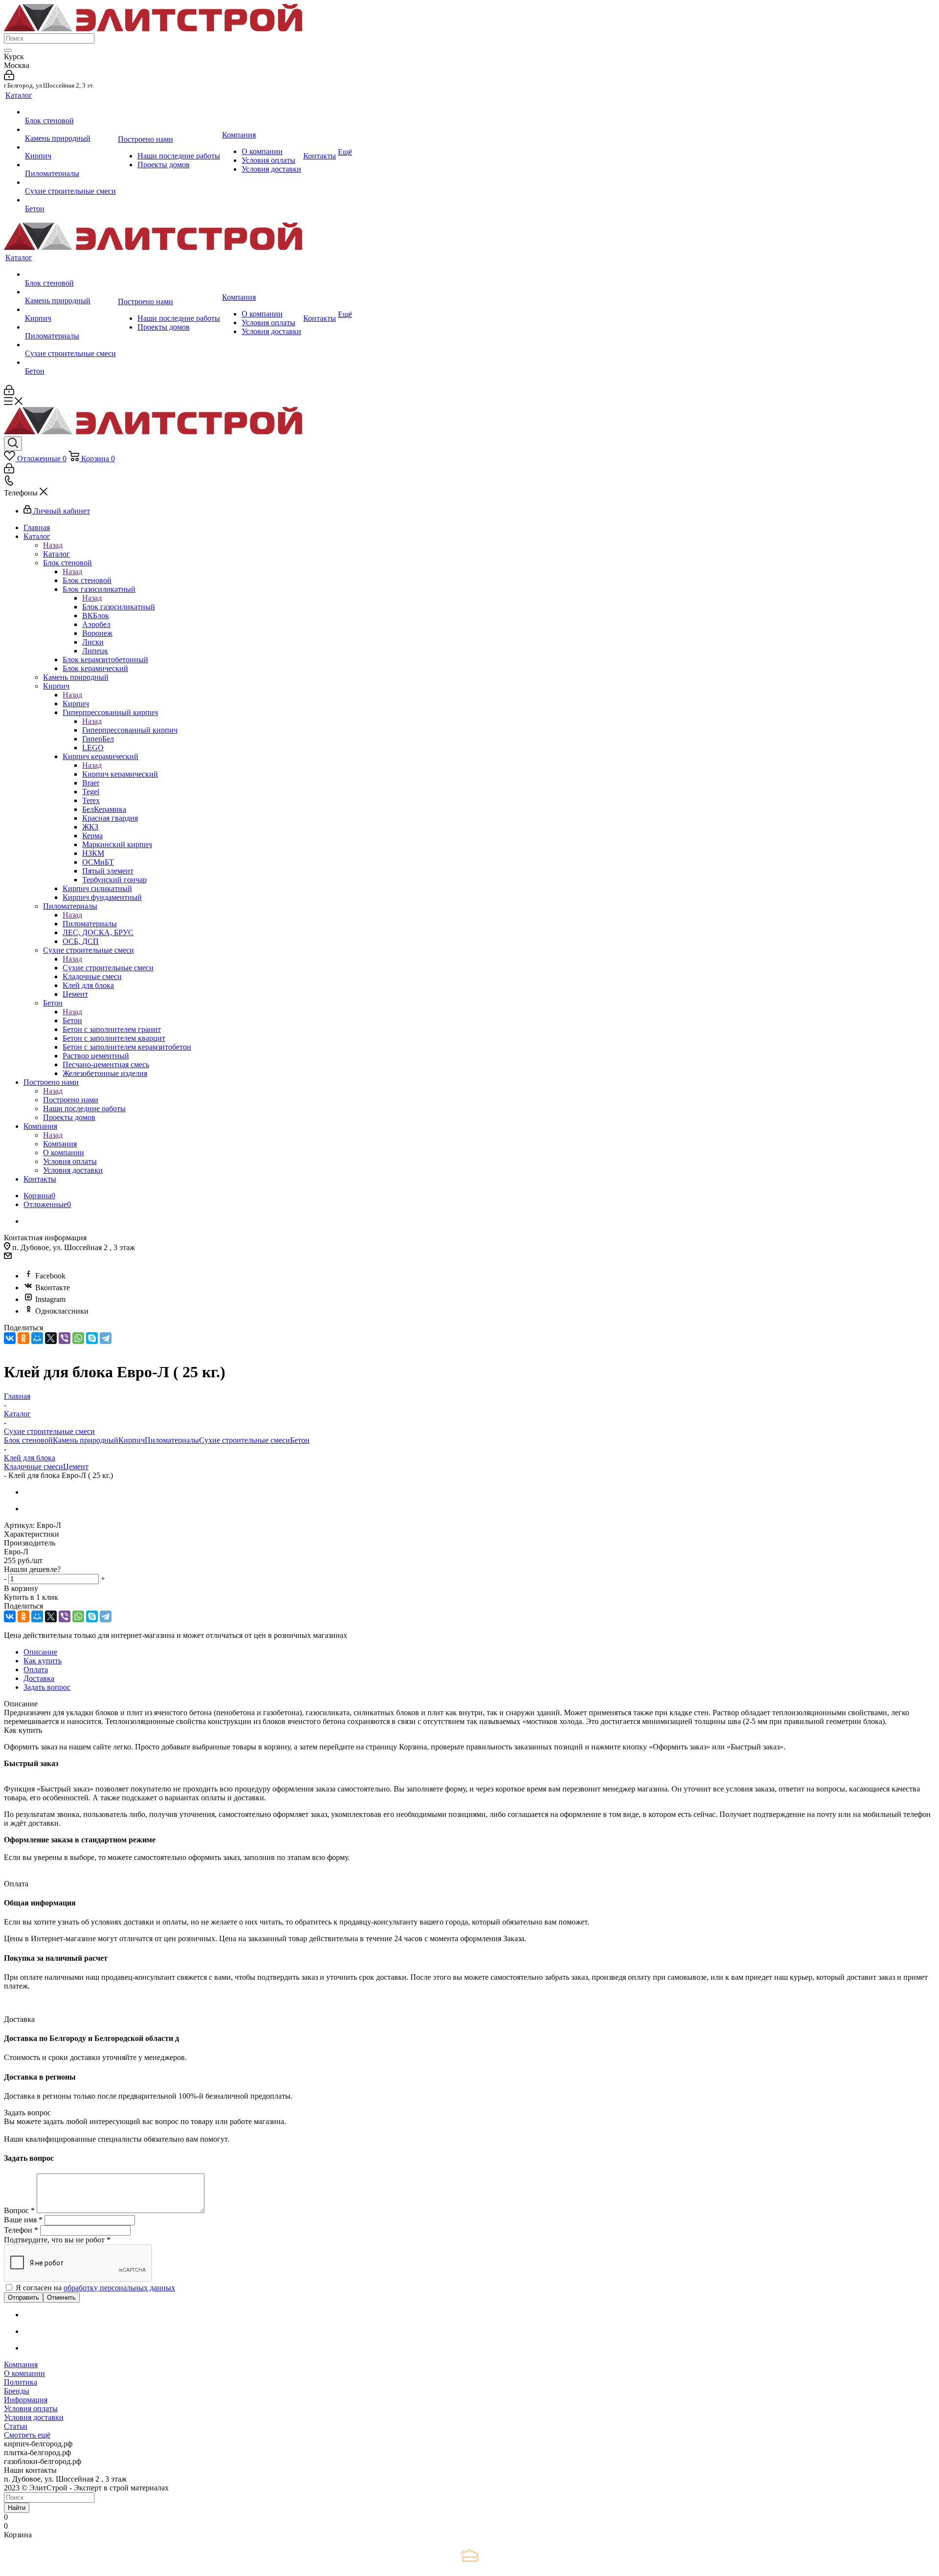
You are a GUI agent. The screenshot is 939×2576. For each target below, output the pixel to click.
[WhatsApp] (78, 1338)
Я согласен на (95, 2288)
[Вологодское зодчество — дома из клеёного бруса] (469, 2556)
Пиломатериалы (90, 924)
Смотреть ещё (27, 2435)
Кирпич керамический (120, 774)
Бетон (72, 1020)
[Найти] (8, 50)
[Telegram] (106, 1338)
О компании (24, 2373)
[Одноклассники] (23, 1338)
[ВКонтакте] (10, 1338)
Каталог (56, 554)
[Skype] (92, 1338)
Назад (53, 545)
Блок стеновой (87, 580)
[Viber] (65, 1338)
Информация (26, 2400)
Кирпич (76, 704)
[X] (51, 1338)
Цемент (76, 1467)
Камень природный (86, 1440)
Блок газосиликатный (119, 607)
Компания (60, 1144)
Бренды (17, 2391)
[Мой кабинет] (9, 78)
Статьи (16, 2426)
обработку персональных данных (119, 2288)
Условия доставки (34, 2417)
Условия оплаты (31, 2408)
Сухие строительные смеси (108, 968)
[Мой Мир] (37, 1338)
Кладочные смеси (34, 1467)
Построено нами (71, 1100)
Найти (17, 2508)
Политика (21, 2382)
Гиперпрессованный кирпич (130, 730)
